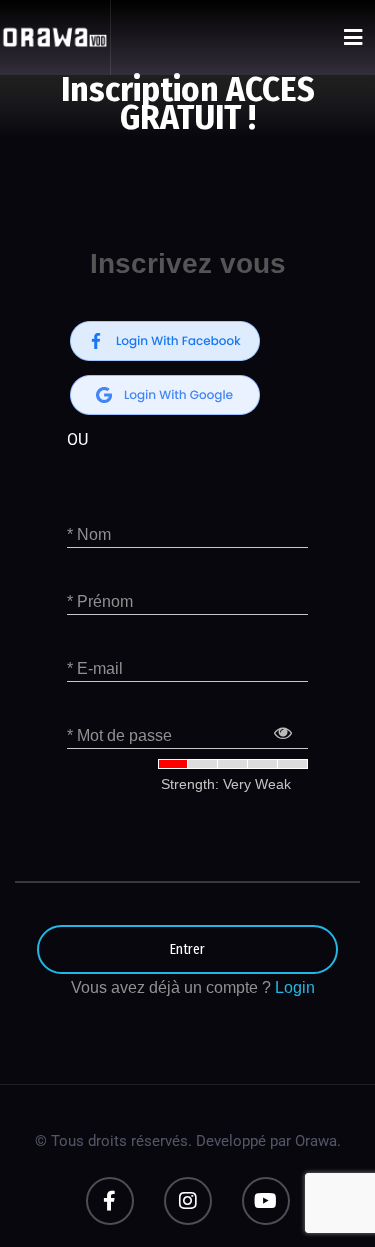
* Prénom (100, 601)
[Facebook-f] (110, 1201)
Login (295, 987)
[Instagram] (188, 1201)
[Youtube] (266, 1201)
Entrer (187, 949)
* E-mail (95, 668)
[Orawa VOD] (55, 37)
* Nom (89, 534)
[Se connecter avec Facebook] (165, 341)
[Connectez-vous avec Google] (165, 395)
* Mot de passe (119, 735)
